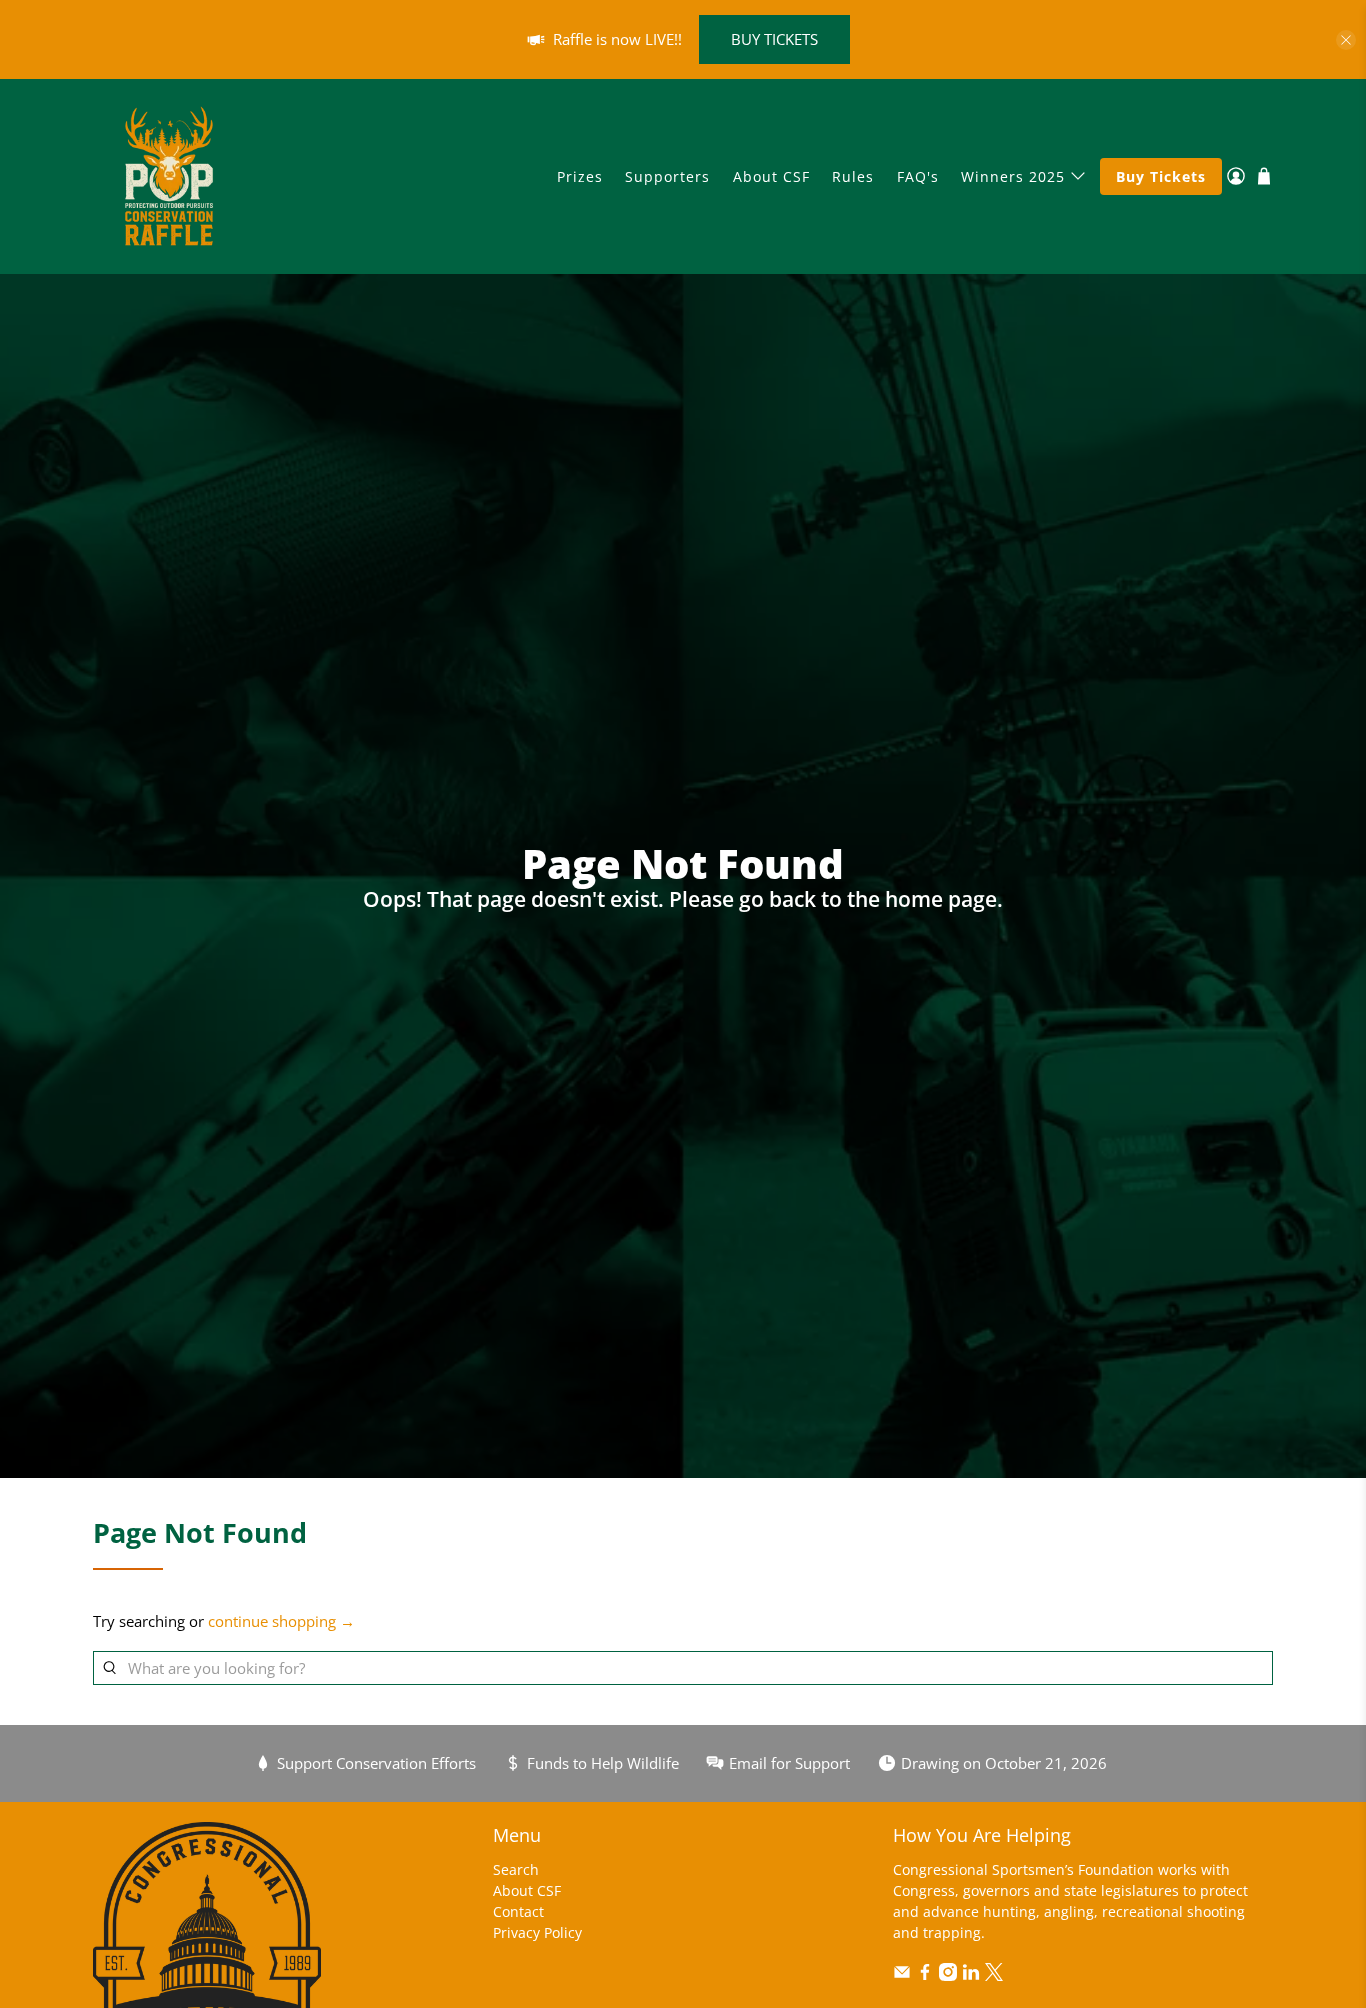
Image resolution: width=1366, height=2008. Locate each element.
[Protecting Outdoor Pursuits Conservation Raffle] (169, 176)
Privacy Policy (537, 1932)
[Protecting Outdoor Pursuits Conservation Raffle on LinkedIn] (971, 1975)
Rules (853, 176)
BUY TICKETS (774, 39)
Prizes (580, 176)
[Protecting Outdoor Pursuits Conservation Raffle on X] (994, 1975)
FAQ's (918, 176)
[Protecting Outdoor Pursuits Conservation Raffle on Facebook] (925, 1975)
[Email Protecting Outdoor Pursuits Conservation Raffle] (902, 1975)
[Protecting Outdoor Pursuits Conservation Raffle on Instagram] (948, 1975)
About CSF (771, 176)
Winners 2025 (1013, 176)
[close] (1346, 40)
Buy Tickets (1161, 176)
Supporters (667, 176)
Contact (518, 1911)
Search (516, 1869)
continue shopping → (281, 1621)
